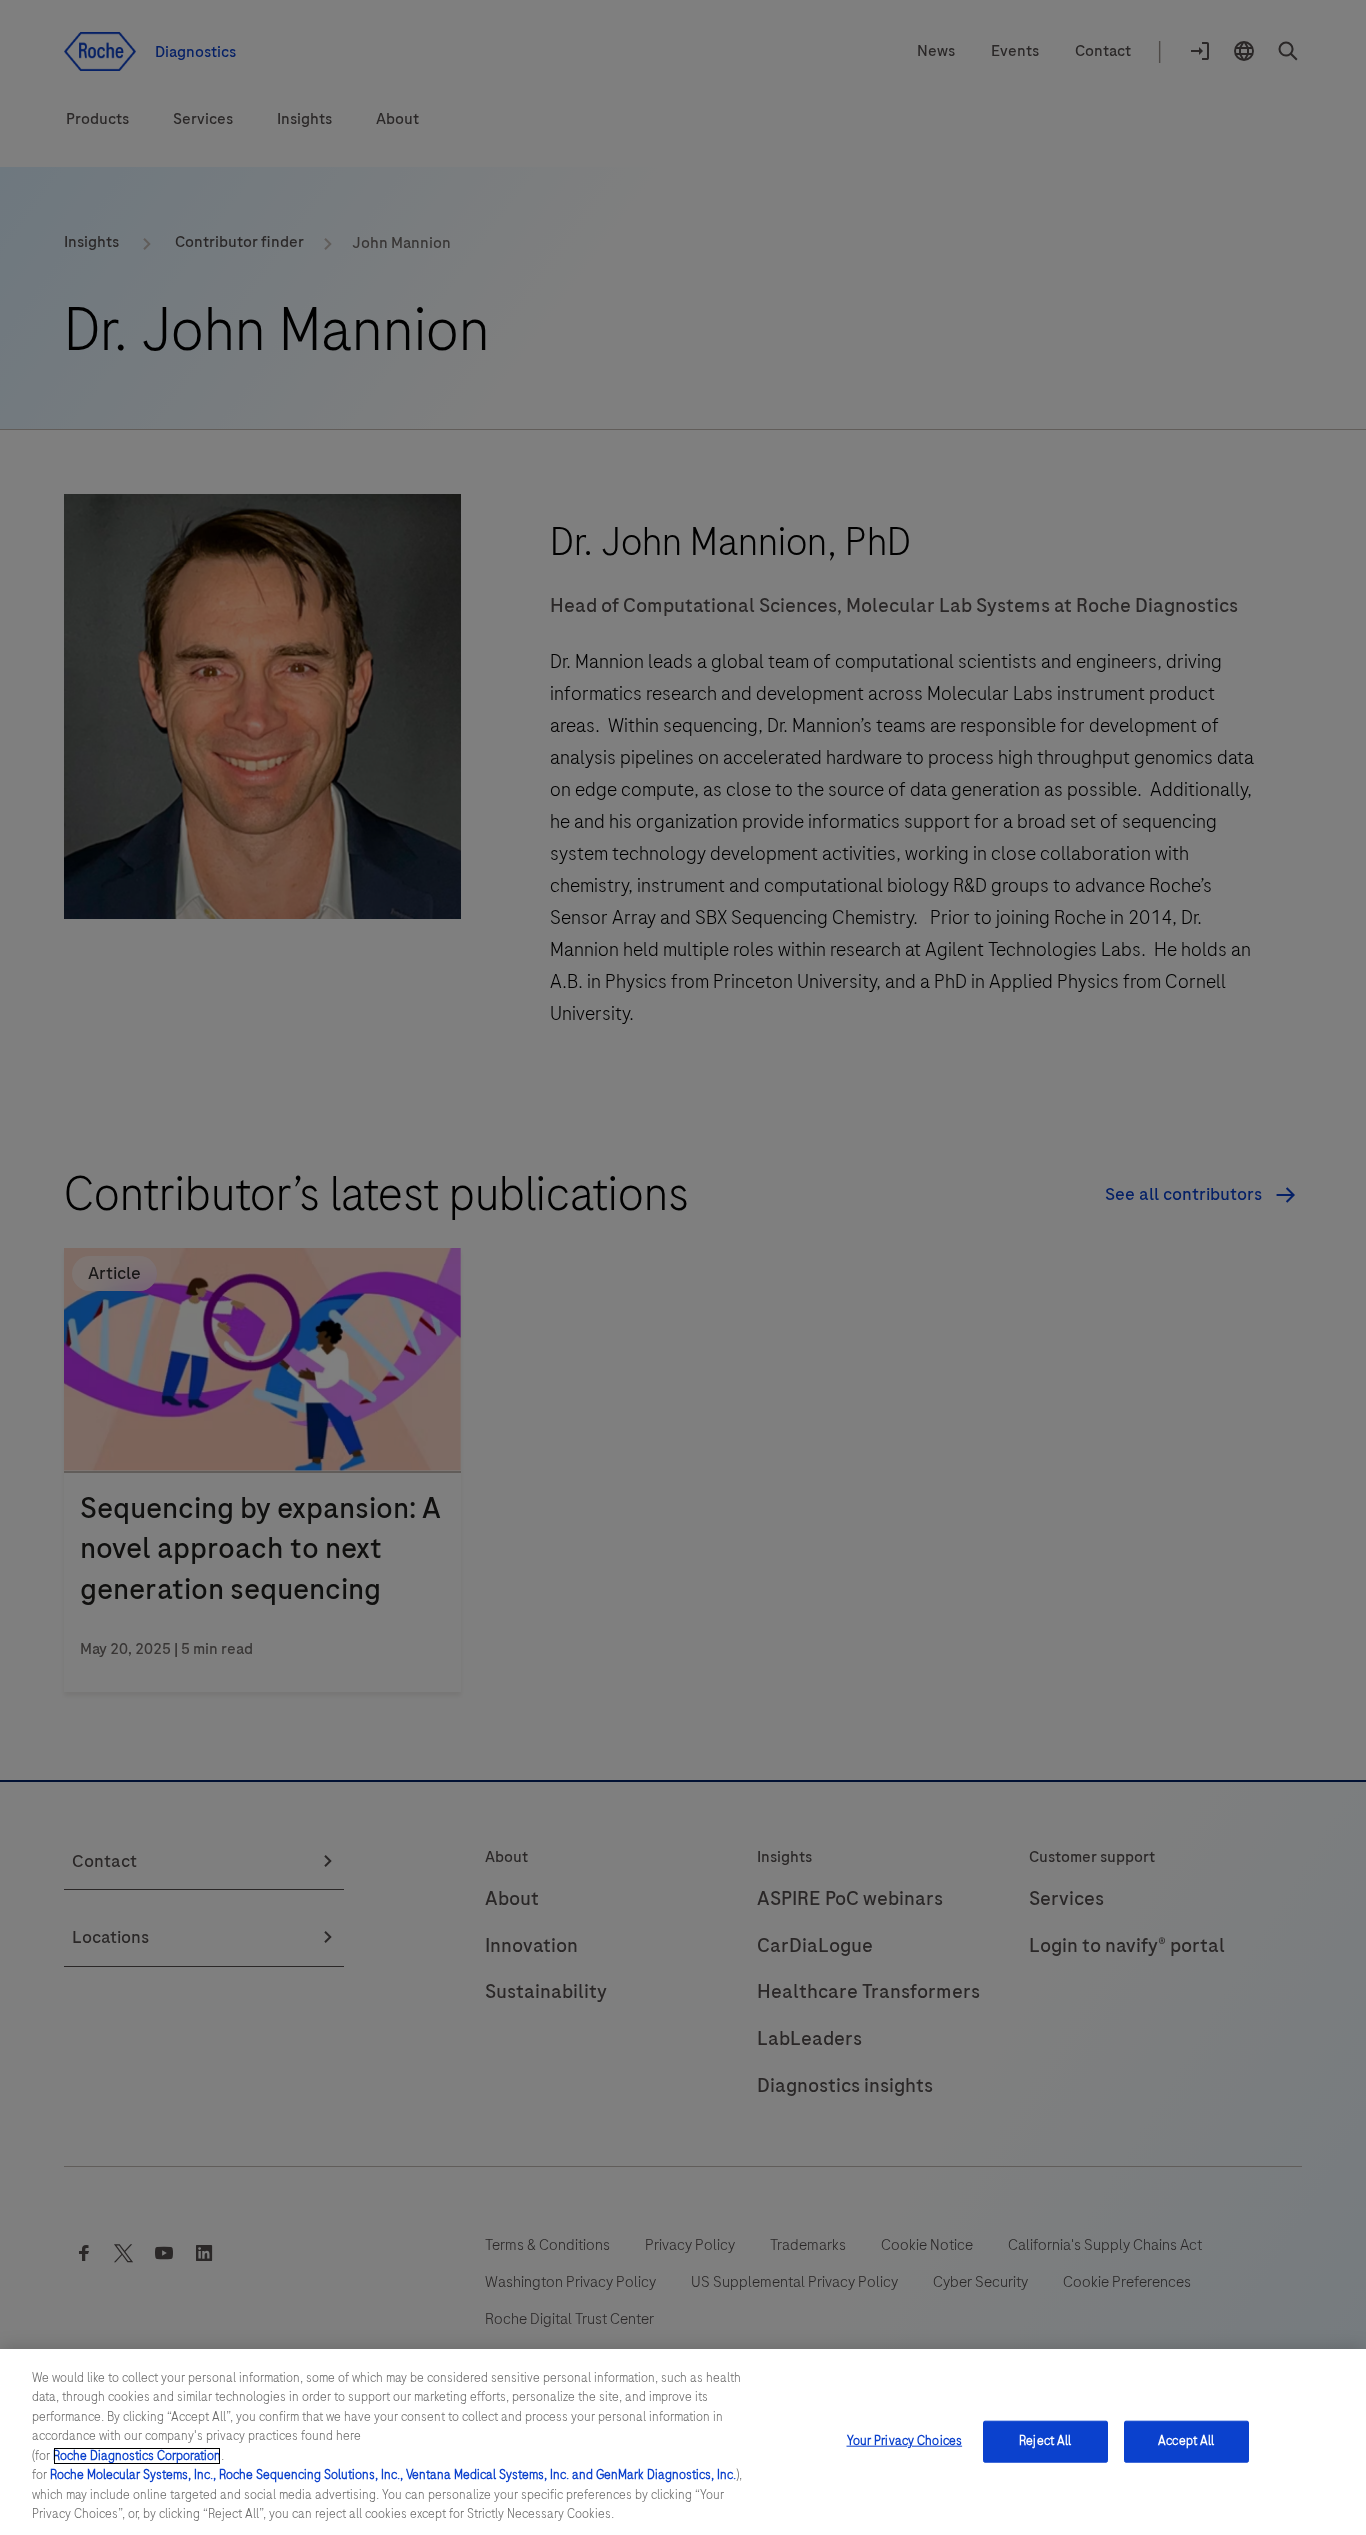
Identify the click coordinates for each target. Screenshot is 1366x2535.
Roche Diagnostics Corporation (137, 2456)
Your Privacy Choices (905, 2441)
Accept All (1186, 2441)
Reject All (1045, 2441)
